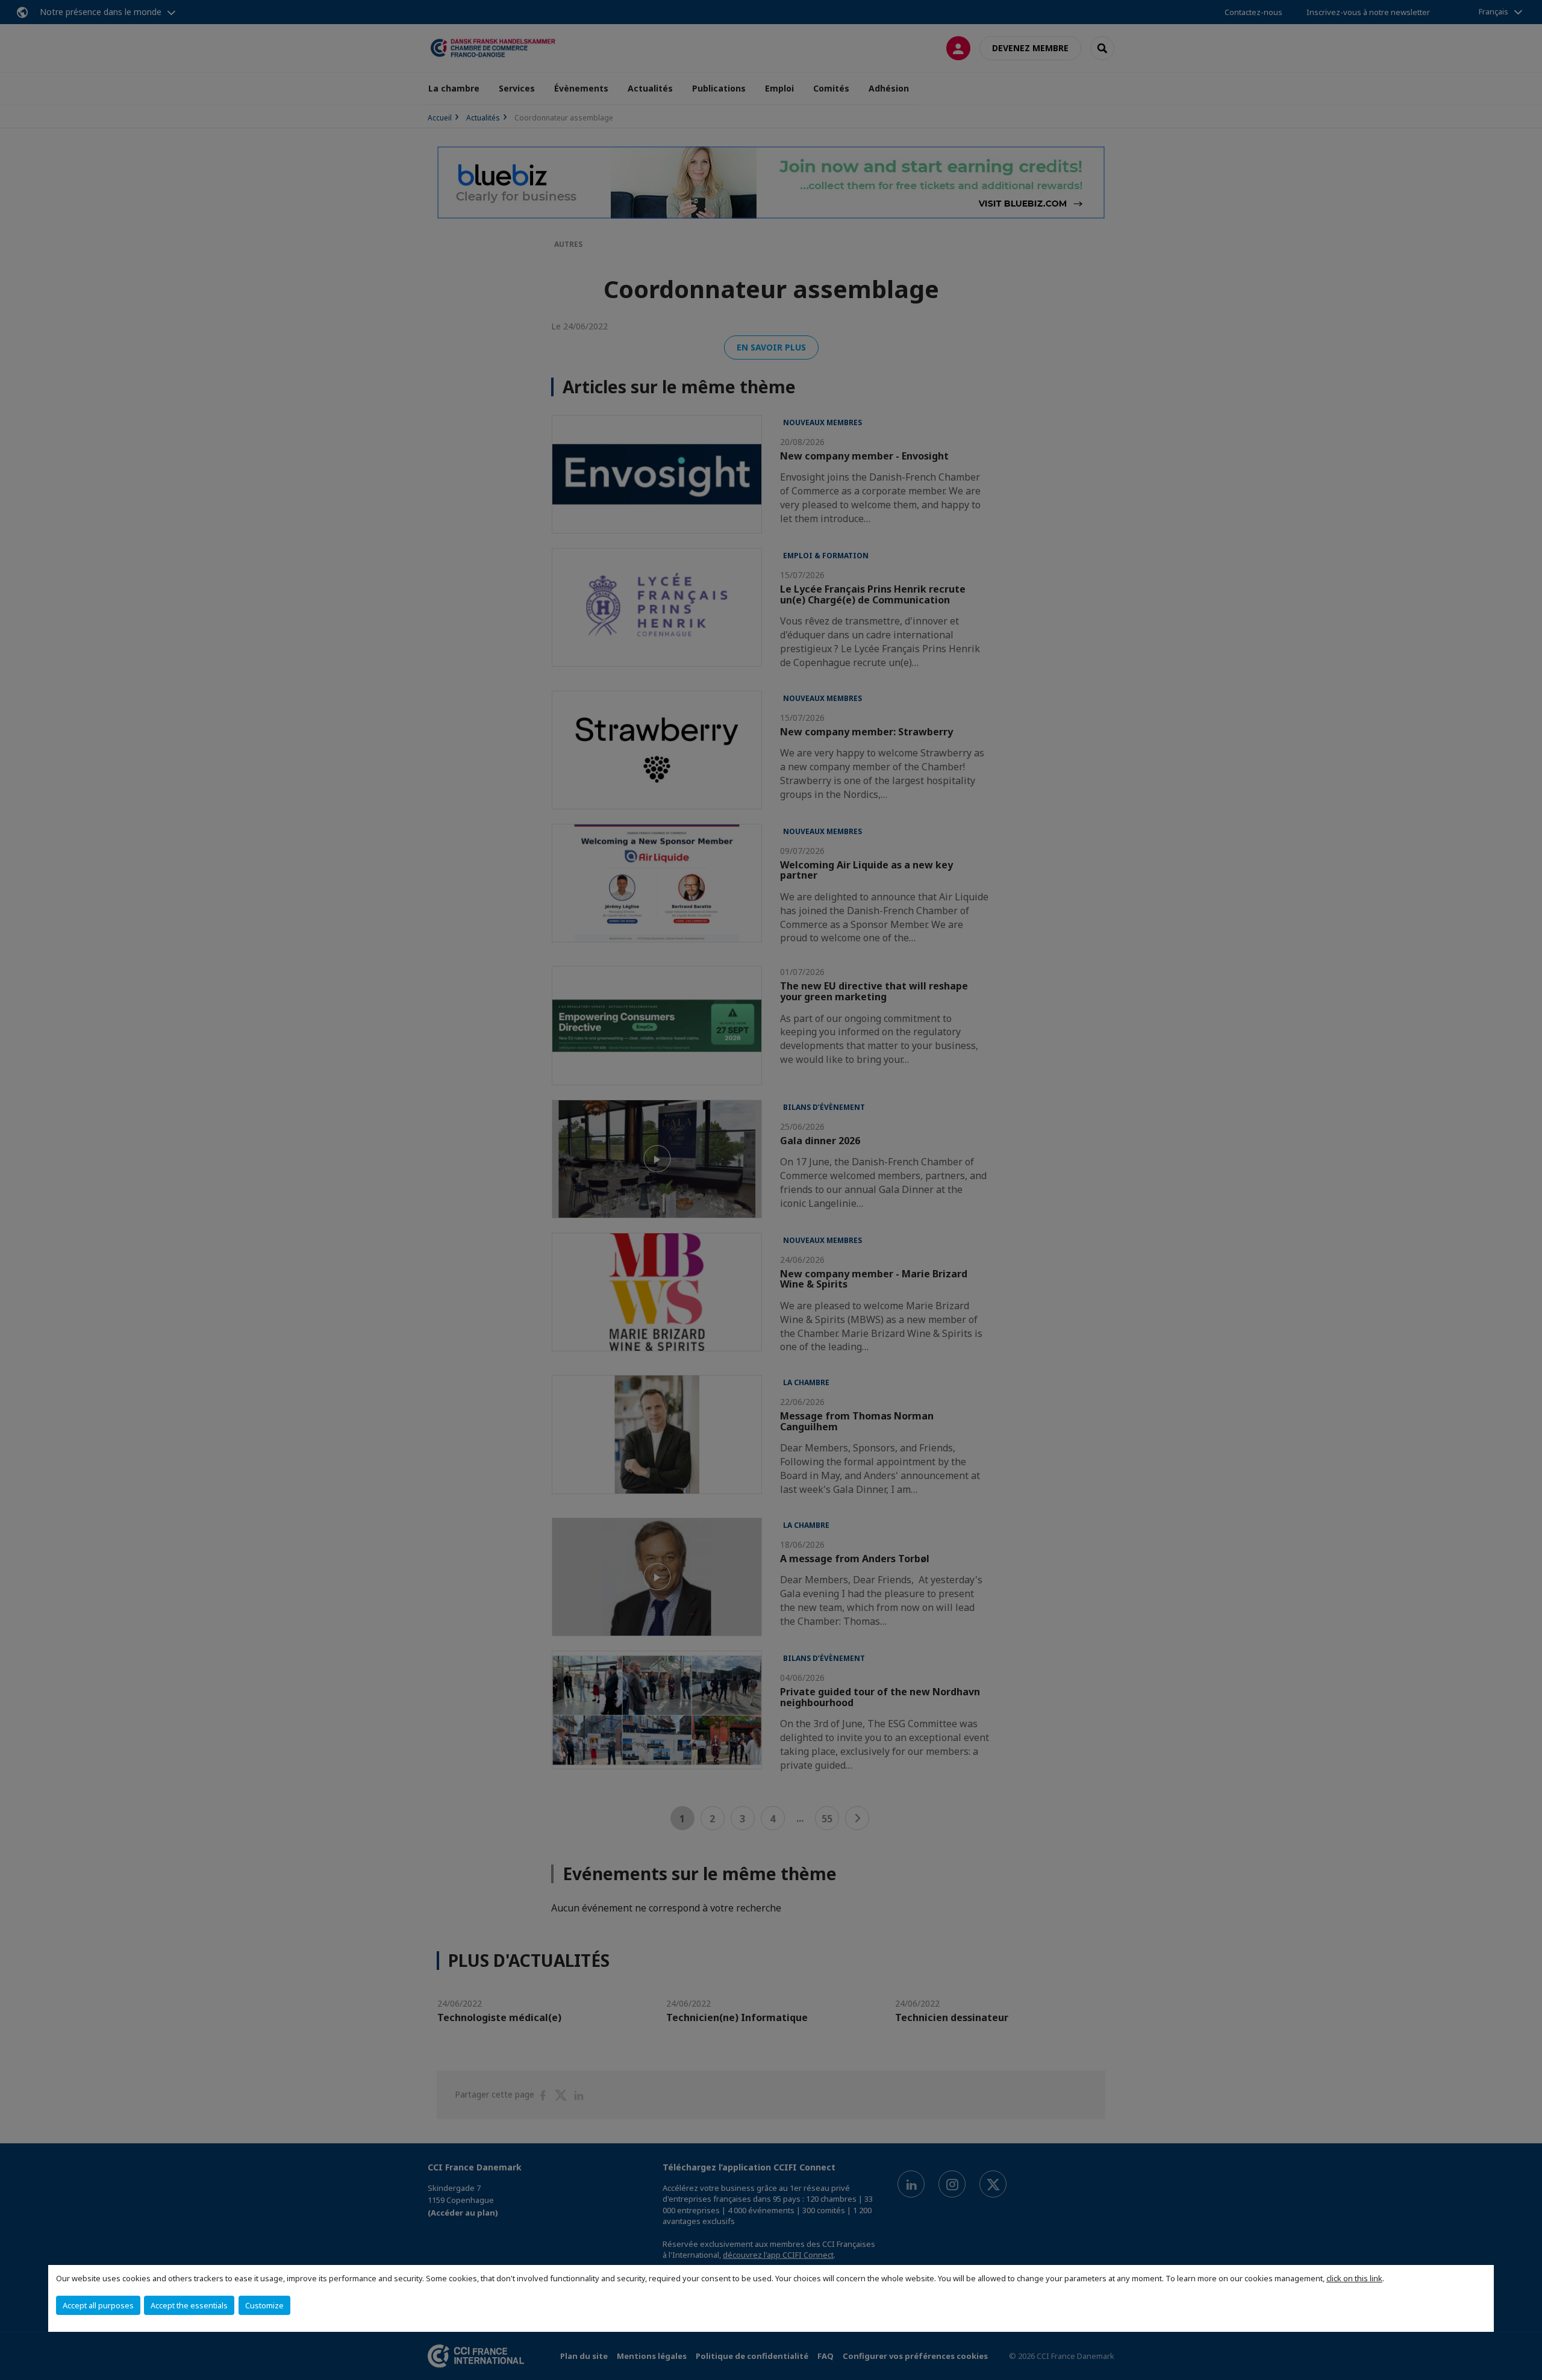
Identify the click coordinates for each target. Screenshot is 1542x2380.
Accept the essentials (189, 2305)
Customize (264, 2305)
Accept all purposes (98, 2305)
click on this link (1354, 2278)
